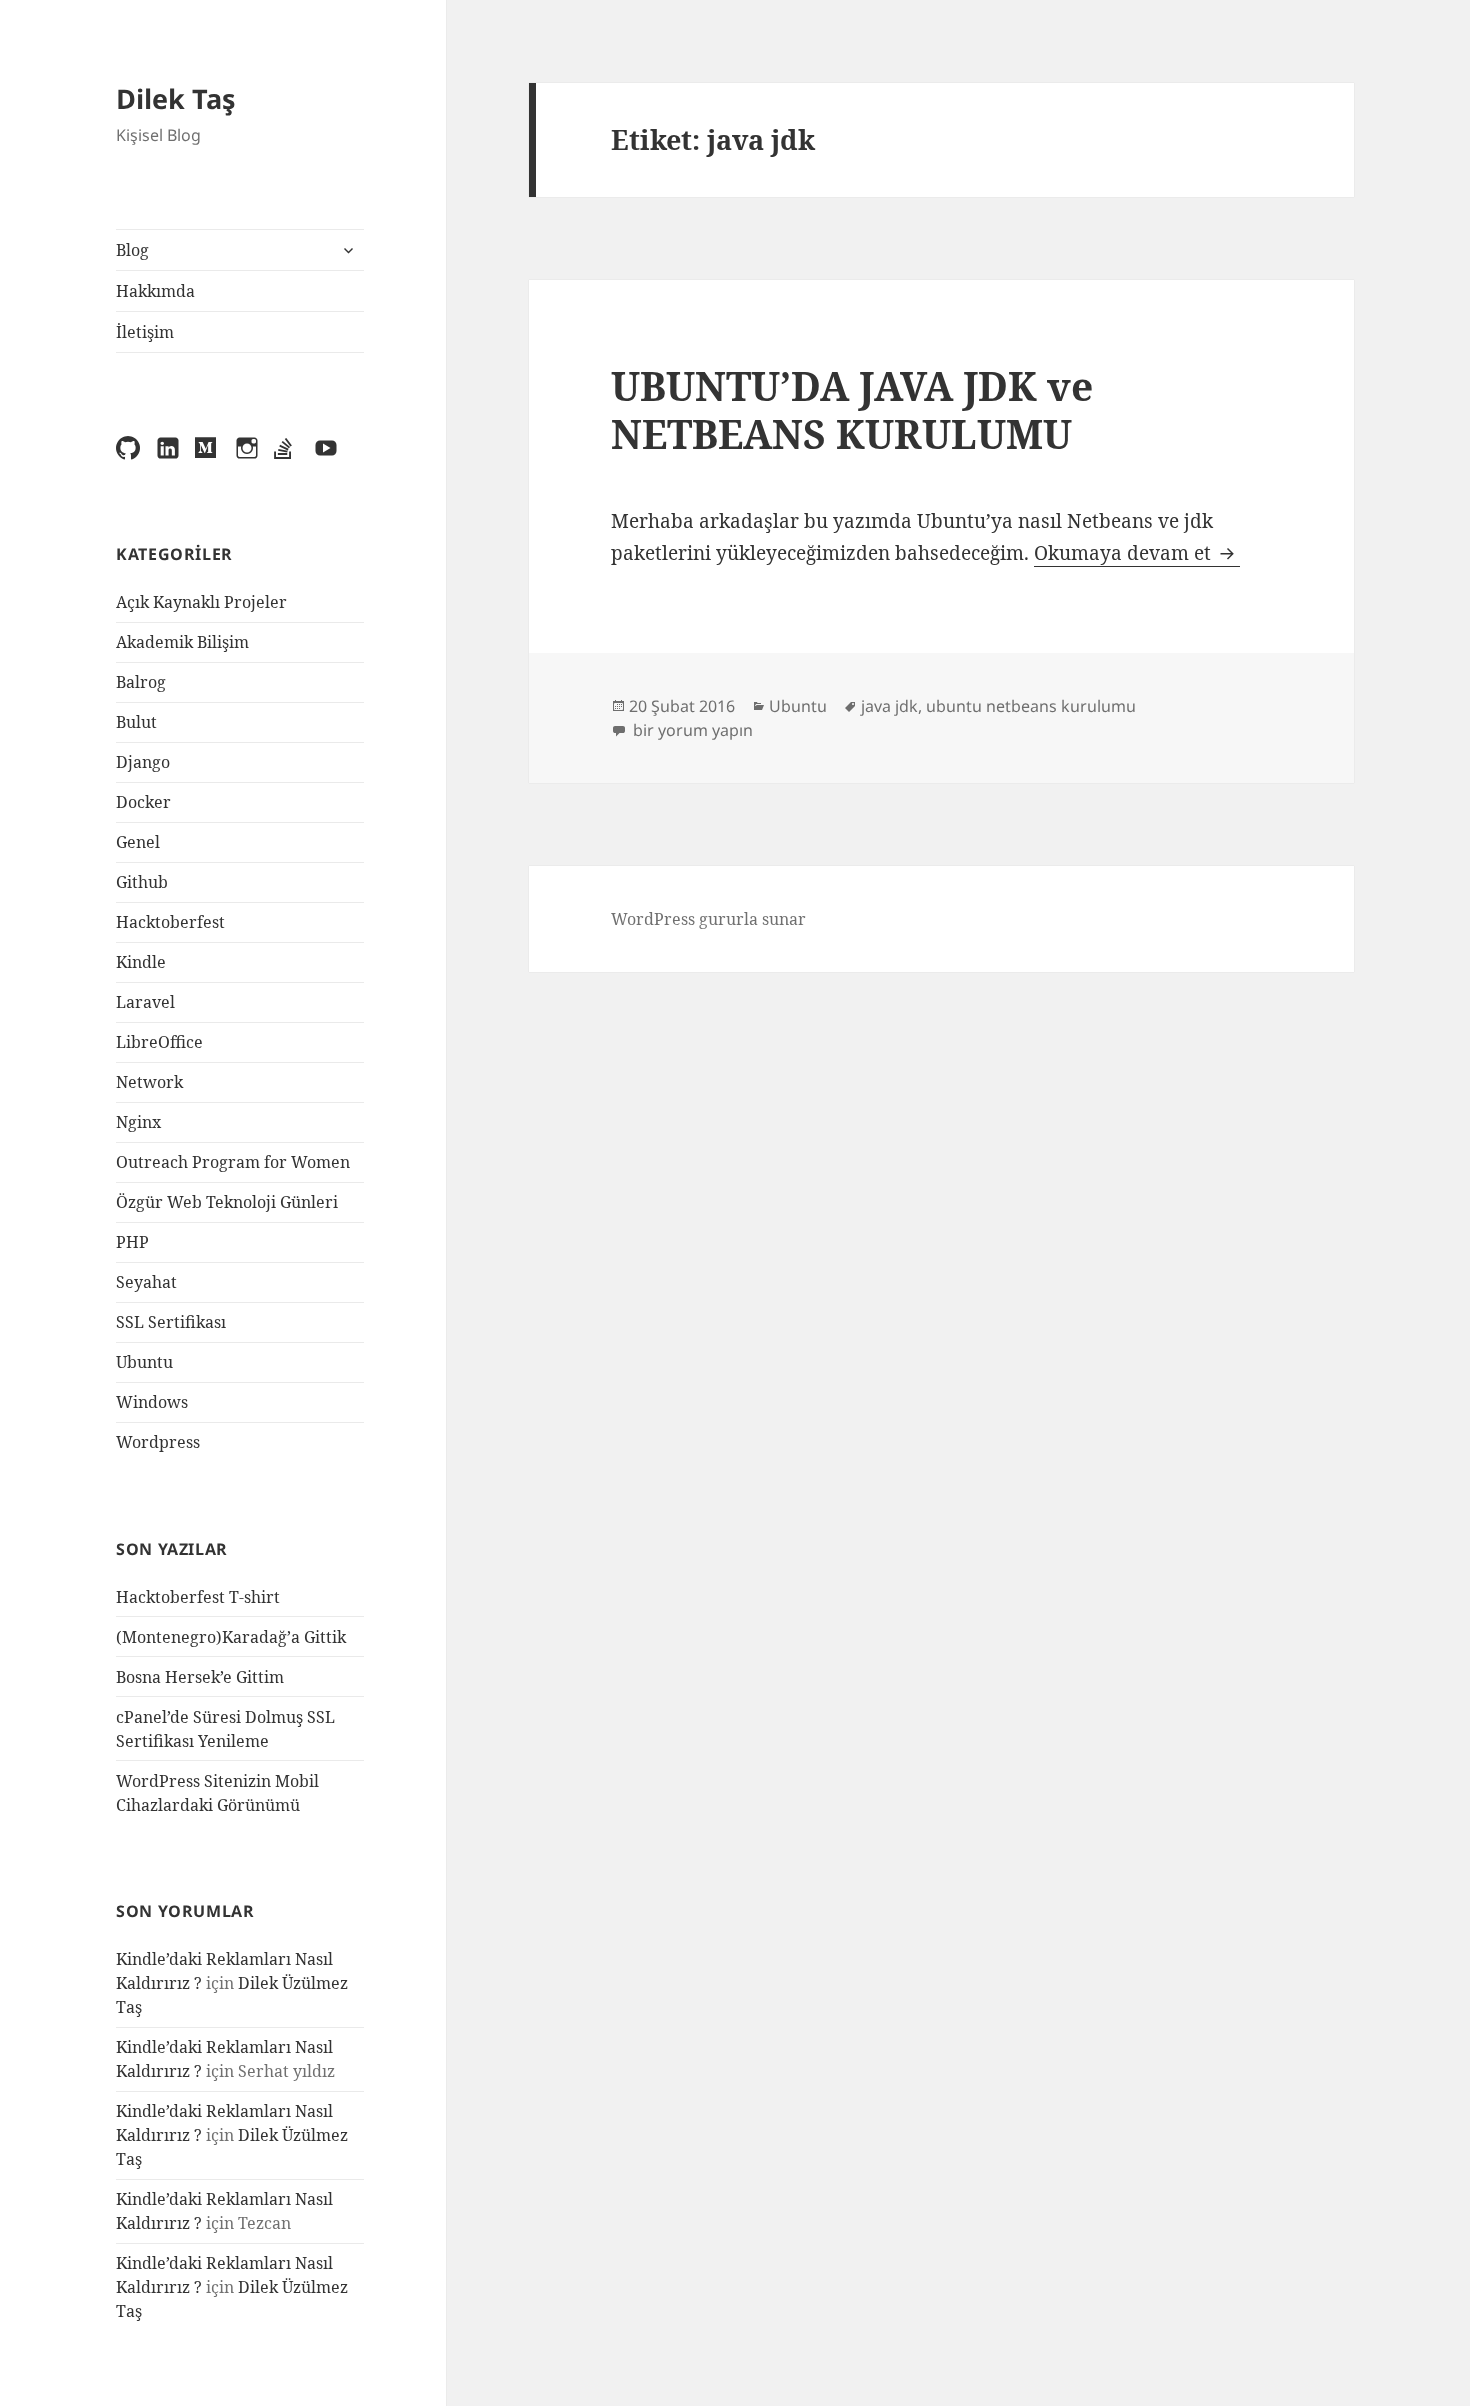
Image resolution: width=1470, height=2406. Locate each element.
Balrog (141, 682)
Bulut (136, 722)
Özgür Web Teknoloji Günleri (227, 1202)
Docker (143, 802)
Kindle (141, 962)
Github (142, 882)
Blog (132, 250)
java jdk (889, 706)
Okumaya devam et (1137, 553)
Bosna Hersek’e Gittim (200, 1677)
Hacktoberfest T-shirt (198, 1597)
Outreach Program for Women (233, 1162)
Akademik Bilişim (182, 642)
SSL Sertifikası (171, 1322)
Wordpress (158, 1442)
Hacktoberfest (170, 922)
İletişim (145, 332)
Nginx (138, 1122)
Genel (138, 842)
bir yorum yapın (691, 730)
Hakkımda (155, 291)
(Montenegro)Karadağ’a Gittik (231, 1637)
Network (149, 1082)
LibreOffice (159, 1042)
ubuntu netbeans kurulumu (1031, 706)
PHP (132, 1242)
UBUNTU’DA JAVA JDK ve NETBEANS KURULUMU (852, 409)
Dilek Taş (175, 98)
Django (143, 762)
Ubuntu (144, 1362)
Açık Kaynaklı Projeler (201, 602)
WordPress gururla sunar (708, 919)
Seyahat (146, 1282)
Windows (152, 1402)
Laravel (145, 1002)
